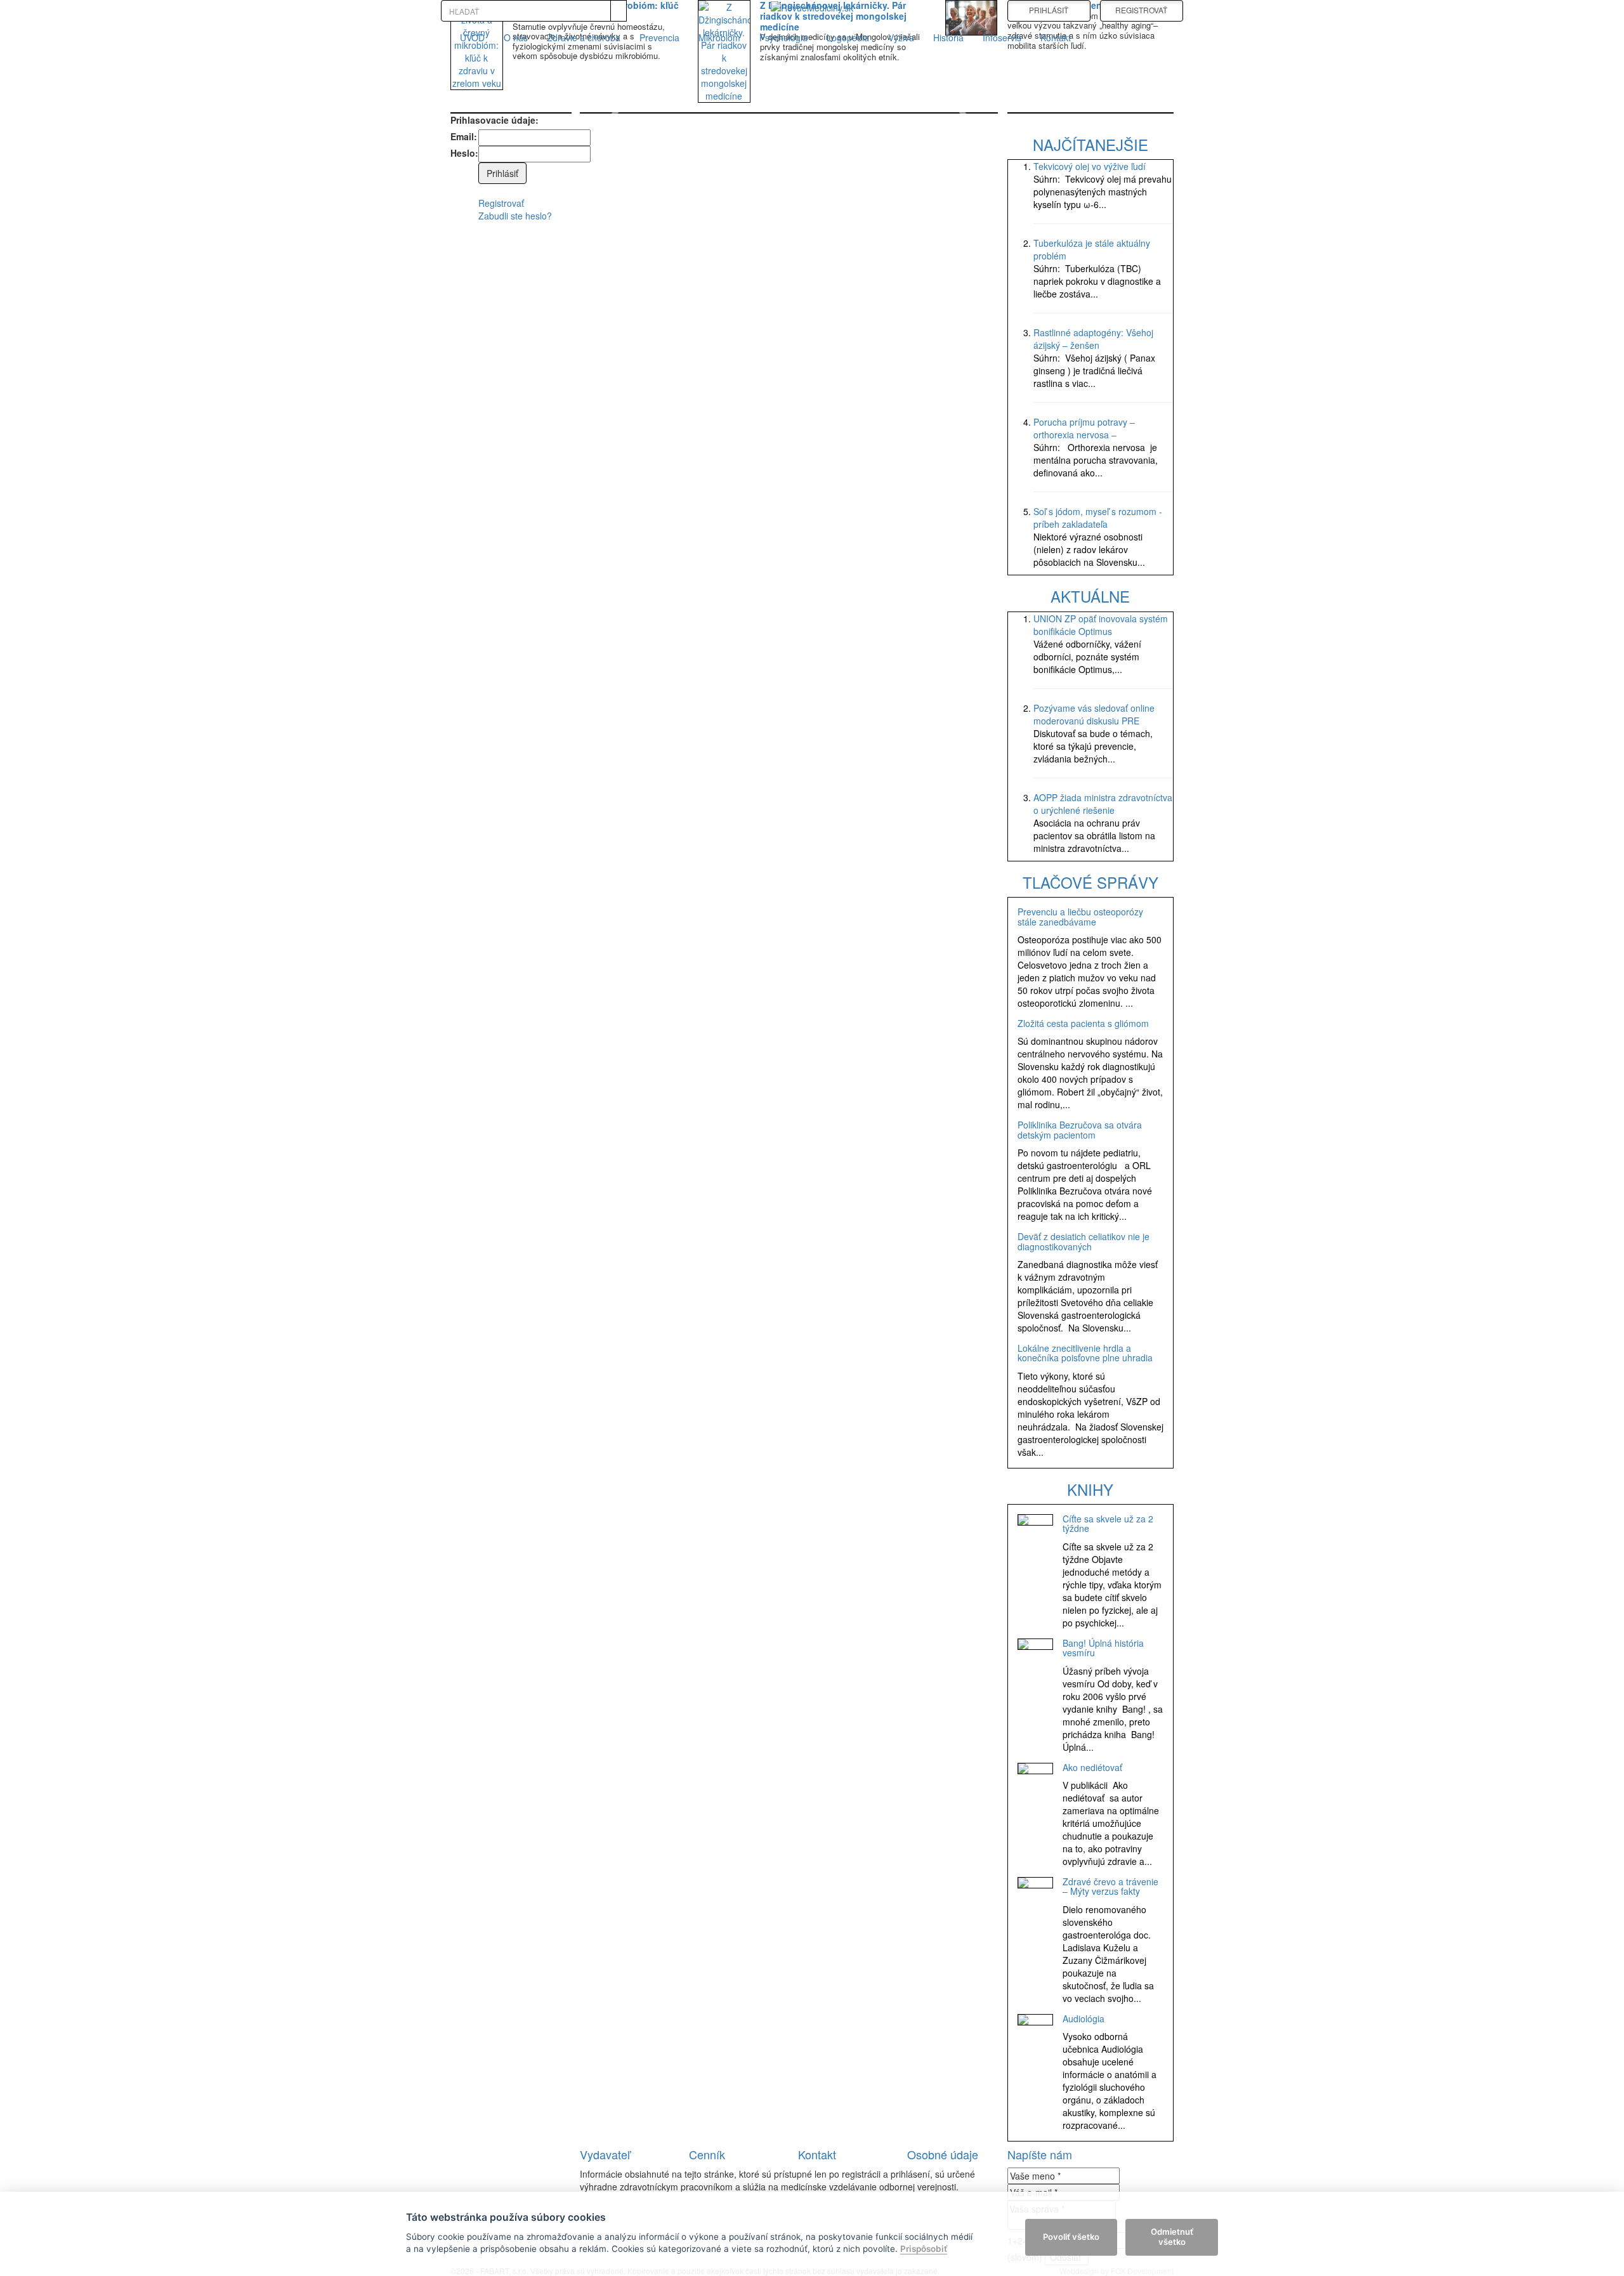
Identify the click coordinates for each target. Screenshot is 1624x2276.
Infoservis (1002, 37)
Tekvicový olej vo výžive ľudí (1090, 166)
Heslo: (464, 153)
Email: (464, 136)
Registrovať (501, 203)
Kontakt (1056, 37)
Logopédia (848, 37)
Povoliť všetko (1071, 2237)
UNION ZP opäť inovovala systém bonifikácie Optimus (1101, 625)
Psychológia (783, 37)
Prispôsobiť (924, 2249)
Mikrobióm (719, 37)
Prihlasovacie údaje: (494, 120)
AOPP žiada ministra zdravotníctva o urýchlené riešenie (1103, 804)
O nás (516, 37)
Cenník (707, 2154)
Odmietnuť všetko (1172, 2237)
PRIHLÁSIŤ (1049, 10)
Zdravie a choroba (584, 37)
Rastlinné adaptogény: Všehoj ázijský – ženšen (1093, 339)
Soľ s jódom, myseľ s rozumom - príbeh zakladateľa (1098, 518)
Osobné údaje (943, 2154)
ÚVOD (472, 37)
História (948, 37)
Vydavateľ (605, 2154)
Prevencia (659, 37)
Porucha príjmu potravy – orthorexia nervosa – (1084, 428)
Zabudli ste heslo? (515, 216)
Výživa (901, 37)
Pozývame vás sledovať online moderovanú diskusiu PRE (1094, 714)
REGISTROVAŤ (1141, 10)
